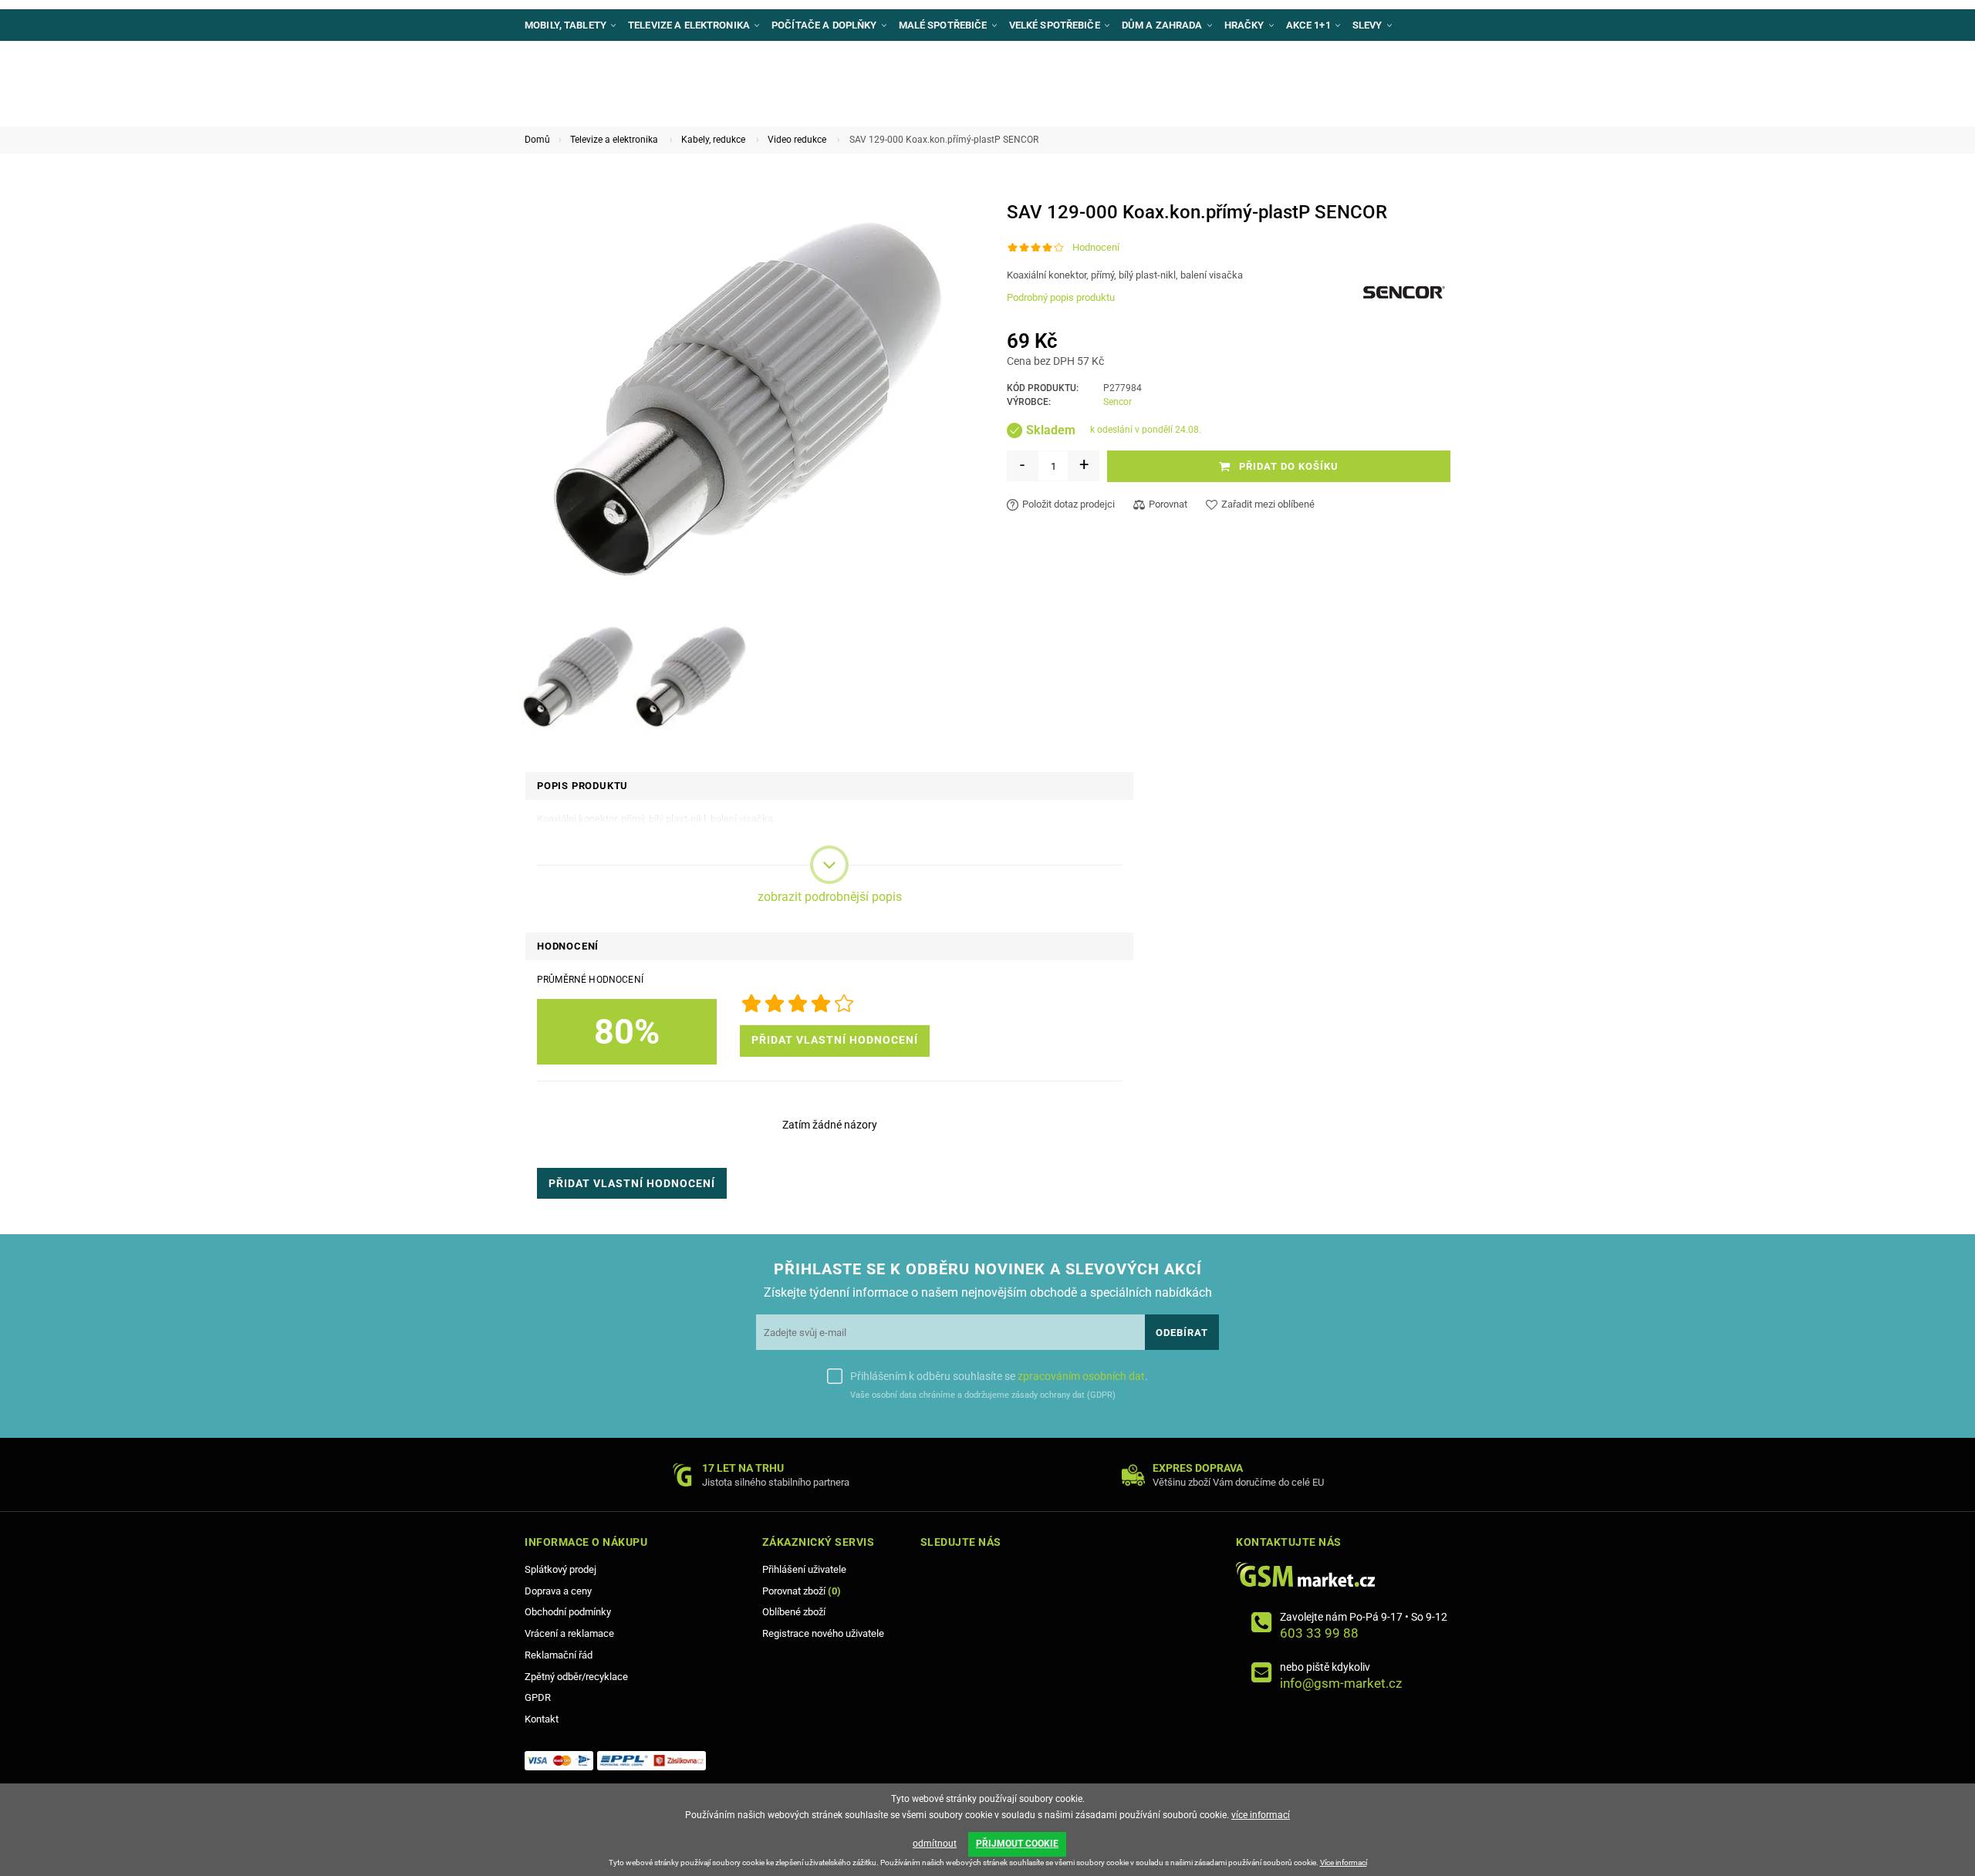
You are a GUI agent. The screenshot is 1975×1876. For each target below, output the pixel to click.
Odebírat (1182, 1333)
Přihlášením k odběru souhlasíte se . (999, 1376)
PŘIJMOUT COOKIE (1017, 1844)
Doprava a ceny (558, 1591)
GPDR (538, 1697)
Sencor (1117, 402)
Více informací (1344, 1863)
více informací (1261, 1815)
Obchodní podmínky (568, 1612)
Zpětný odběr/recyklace (576, 1677)
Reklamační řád (559, 1655)
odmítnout (935, 1844)
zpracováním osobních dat (1081, 1376)
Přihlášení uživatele (804, 1569)
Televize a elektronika (614, 140)
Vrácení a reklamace (569, 1633)
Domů (537, 140)
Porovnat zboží (802, 1591)
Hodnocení (1096, 247)
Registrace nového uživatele (823, 1633)
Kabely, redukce (713, 140)
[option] (578, 677)
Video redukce (797, 140)
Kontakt (542, 1719)
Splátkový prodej (560, 1569)
